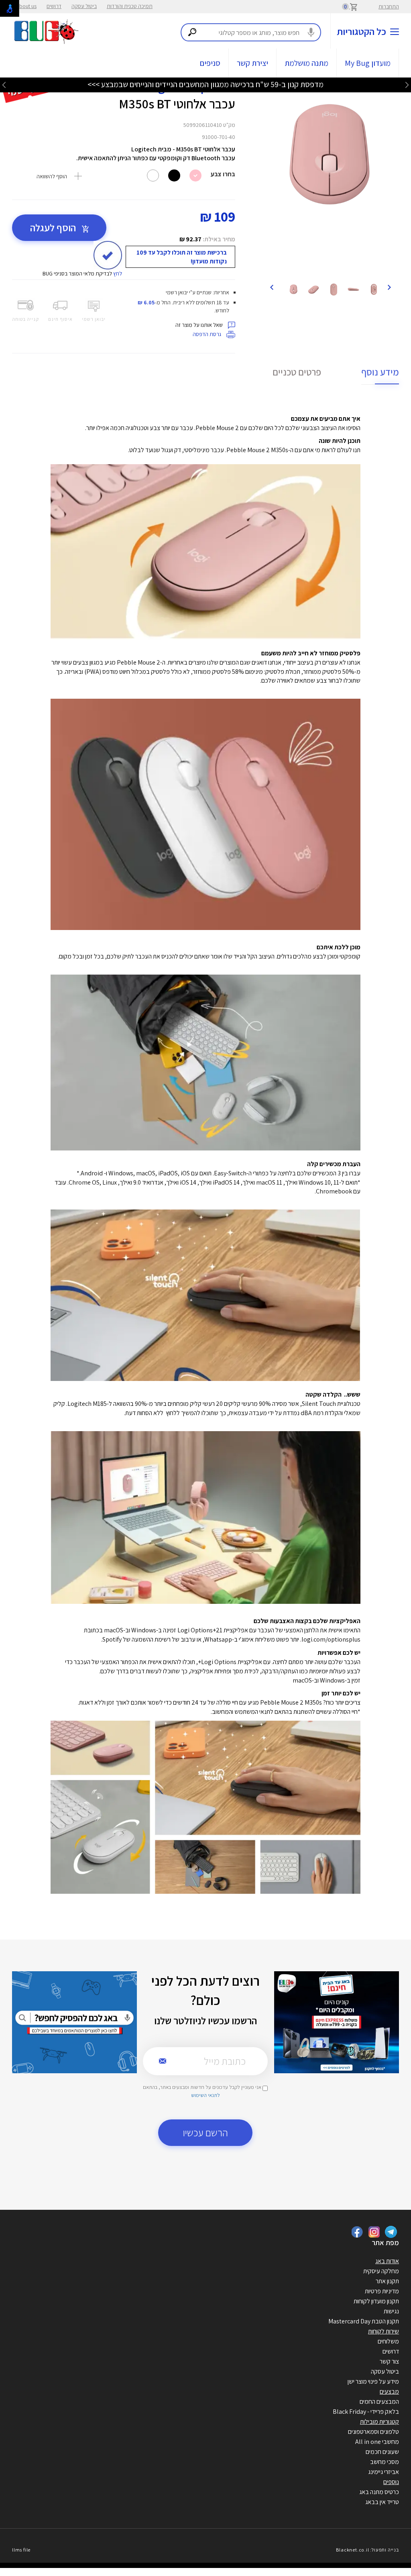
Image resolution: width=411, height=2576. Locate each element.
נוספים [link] (391, 2482)
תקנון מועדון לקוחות (376, 2301)
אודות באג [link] (387, 2261)
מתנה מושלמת (306, 63)
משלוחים (388, 2341)
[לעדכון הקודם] (407, 85)
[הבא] (271, 287)
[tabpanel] (330, 157)
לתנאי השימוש (205, 2095)
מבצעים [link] (389, 2391)
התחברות (389, 6)
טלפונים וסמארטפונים (373, 2432)
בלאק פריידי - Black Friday (366, 2412)
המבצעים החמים (379, 2402)
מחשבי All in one (377, 2442)
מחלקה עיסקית (381, 2271)
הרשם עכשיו (205, 2132)
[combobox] (251, 32)
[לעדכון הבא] (4, 85)
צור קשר (389, 2361)
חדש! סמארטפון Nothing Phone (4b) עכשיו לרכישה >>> (205, 84)
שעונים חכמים (382, 2452)
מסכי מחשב (385, 2462)
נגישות (391, 2311)
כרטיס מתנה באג (379, 2492)
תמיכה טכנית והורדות (130, 6)
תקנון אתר (387, 2281)
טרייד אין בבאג (382, 2502)
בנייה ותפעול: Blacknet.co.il (367, 2550)
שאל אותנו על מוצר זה (200, 325)
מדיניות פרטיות (382, 2291)
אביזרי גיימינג (384, 2472)
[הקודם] (389, 287)
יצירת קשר (252, 63)
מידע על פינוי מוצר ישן (373, 2381)
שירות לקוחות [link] (384, 2331)
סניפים (210, 63)
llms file (21, 2550)
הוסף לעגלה (54, 227)
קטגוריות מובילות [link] (379, 2422)
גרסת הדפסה (208, 334)
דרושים (54, 6)
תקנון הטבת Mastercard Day (364, 2321)
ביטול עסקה (84, 6)
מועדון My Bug (368, 63)
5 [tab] (340, 267)
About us (26, 6)
